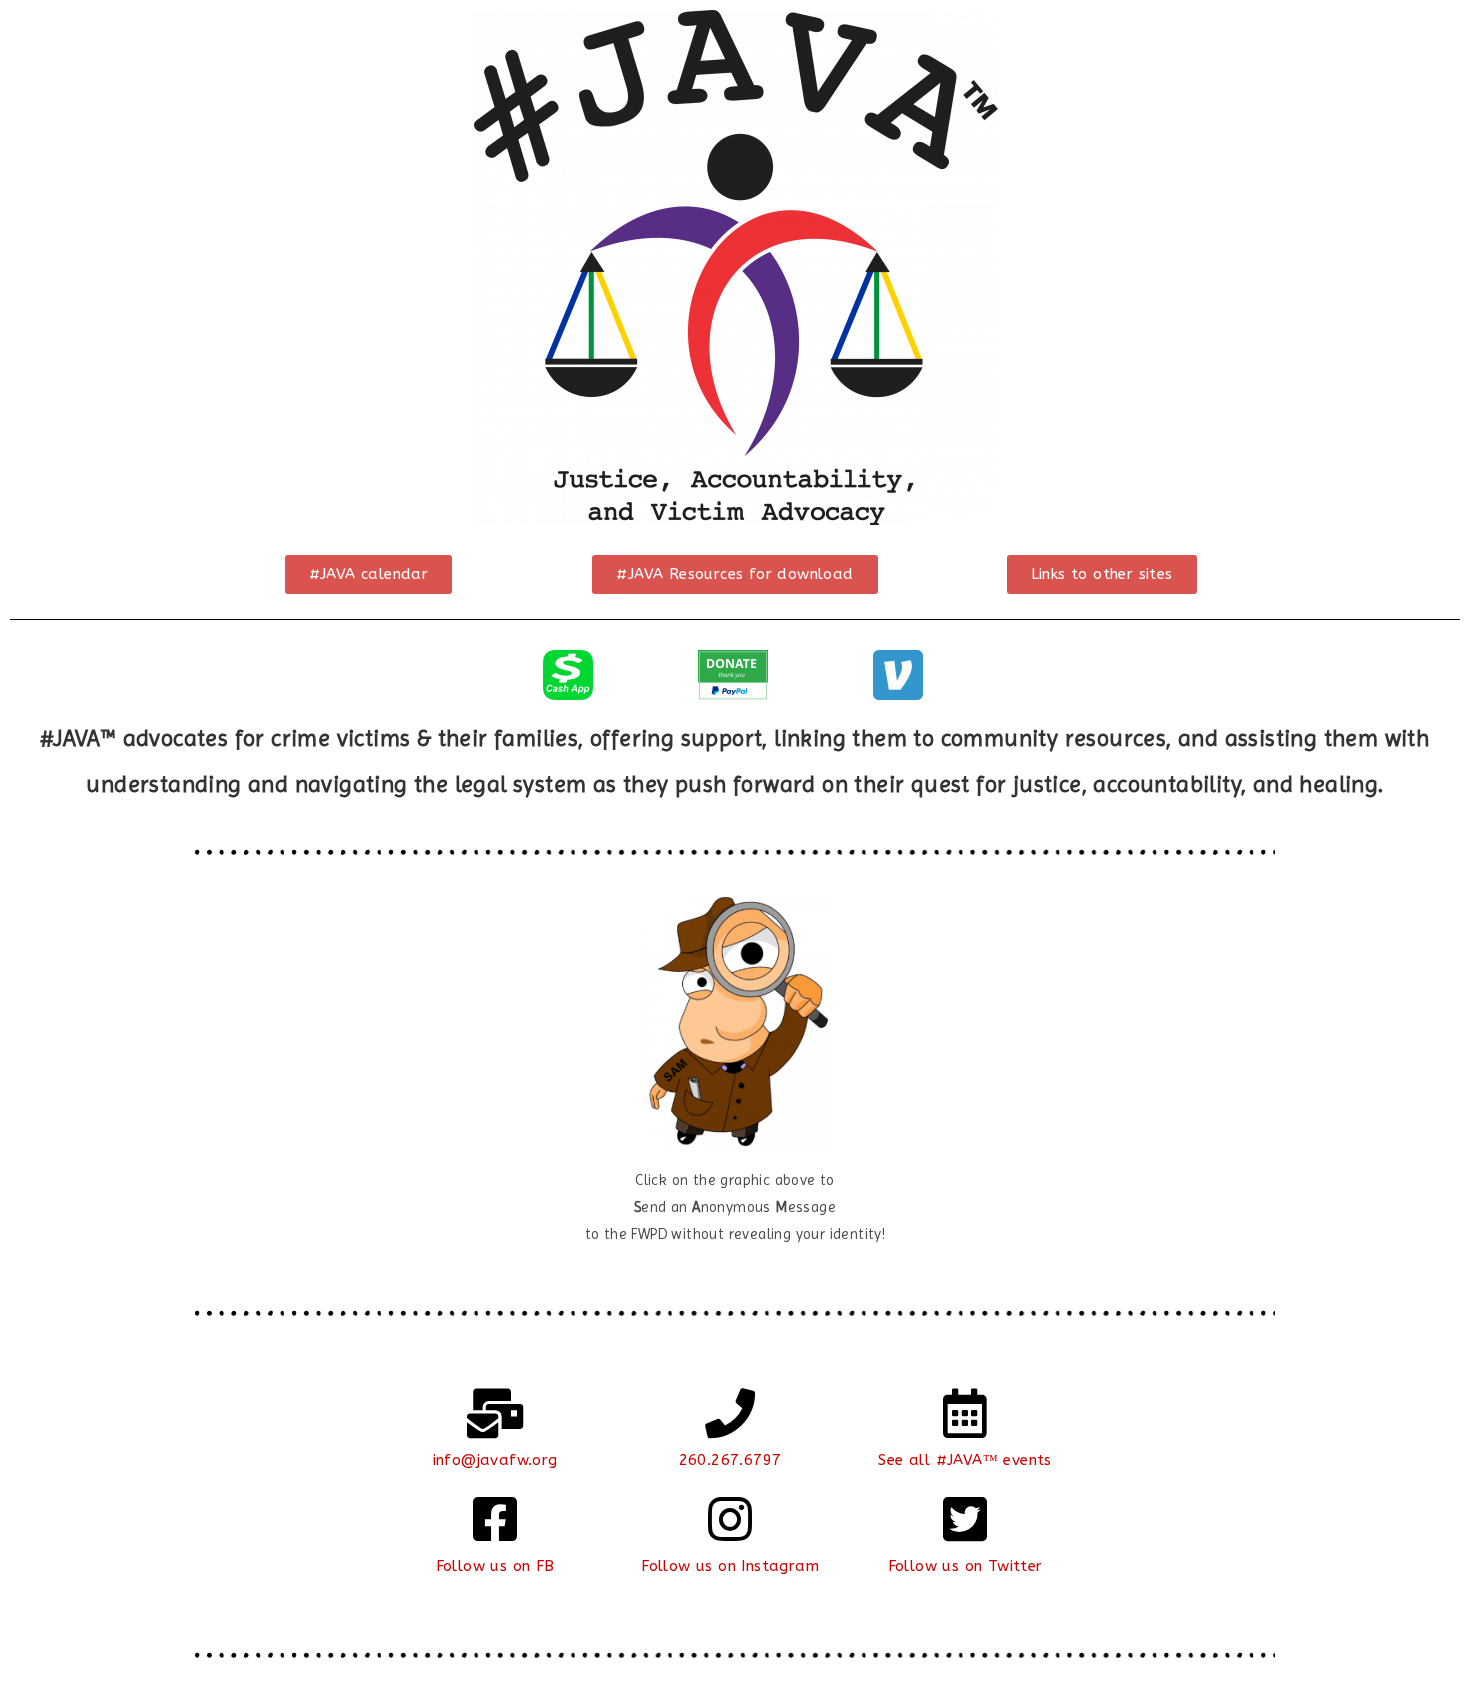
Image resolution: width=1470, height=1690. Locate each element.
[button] (369, 574)
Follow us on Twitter (965, 1566)
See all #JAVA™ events (964, 1460)
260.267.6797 (730, 1460)
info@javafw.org (495, 1460)
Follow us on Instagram (730, 1566)
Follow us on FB (495, 1566)
